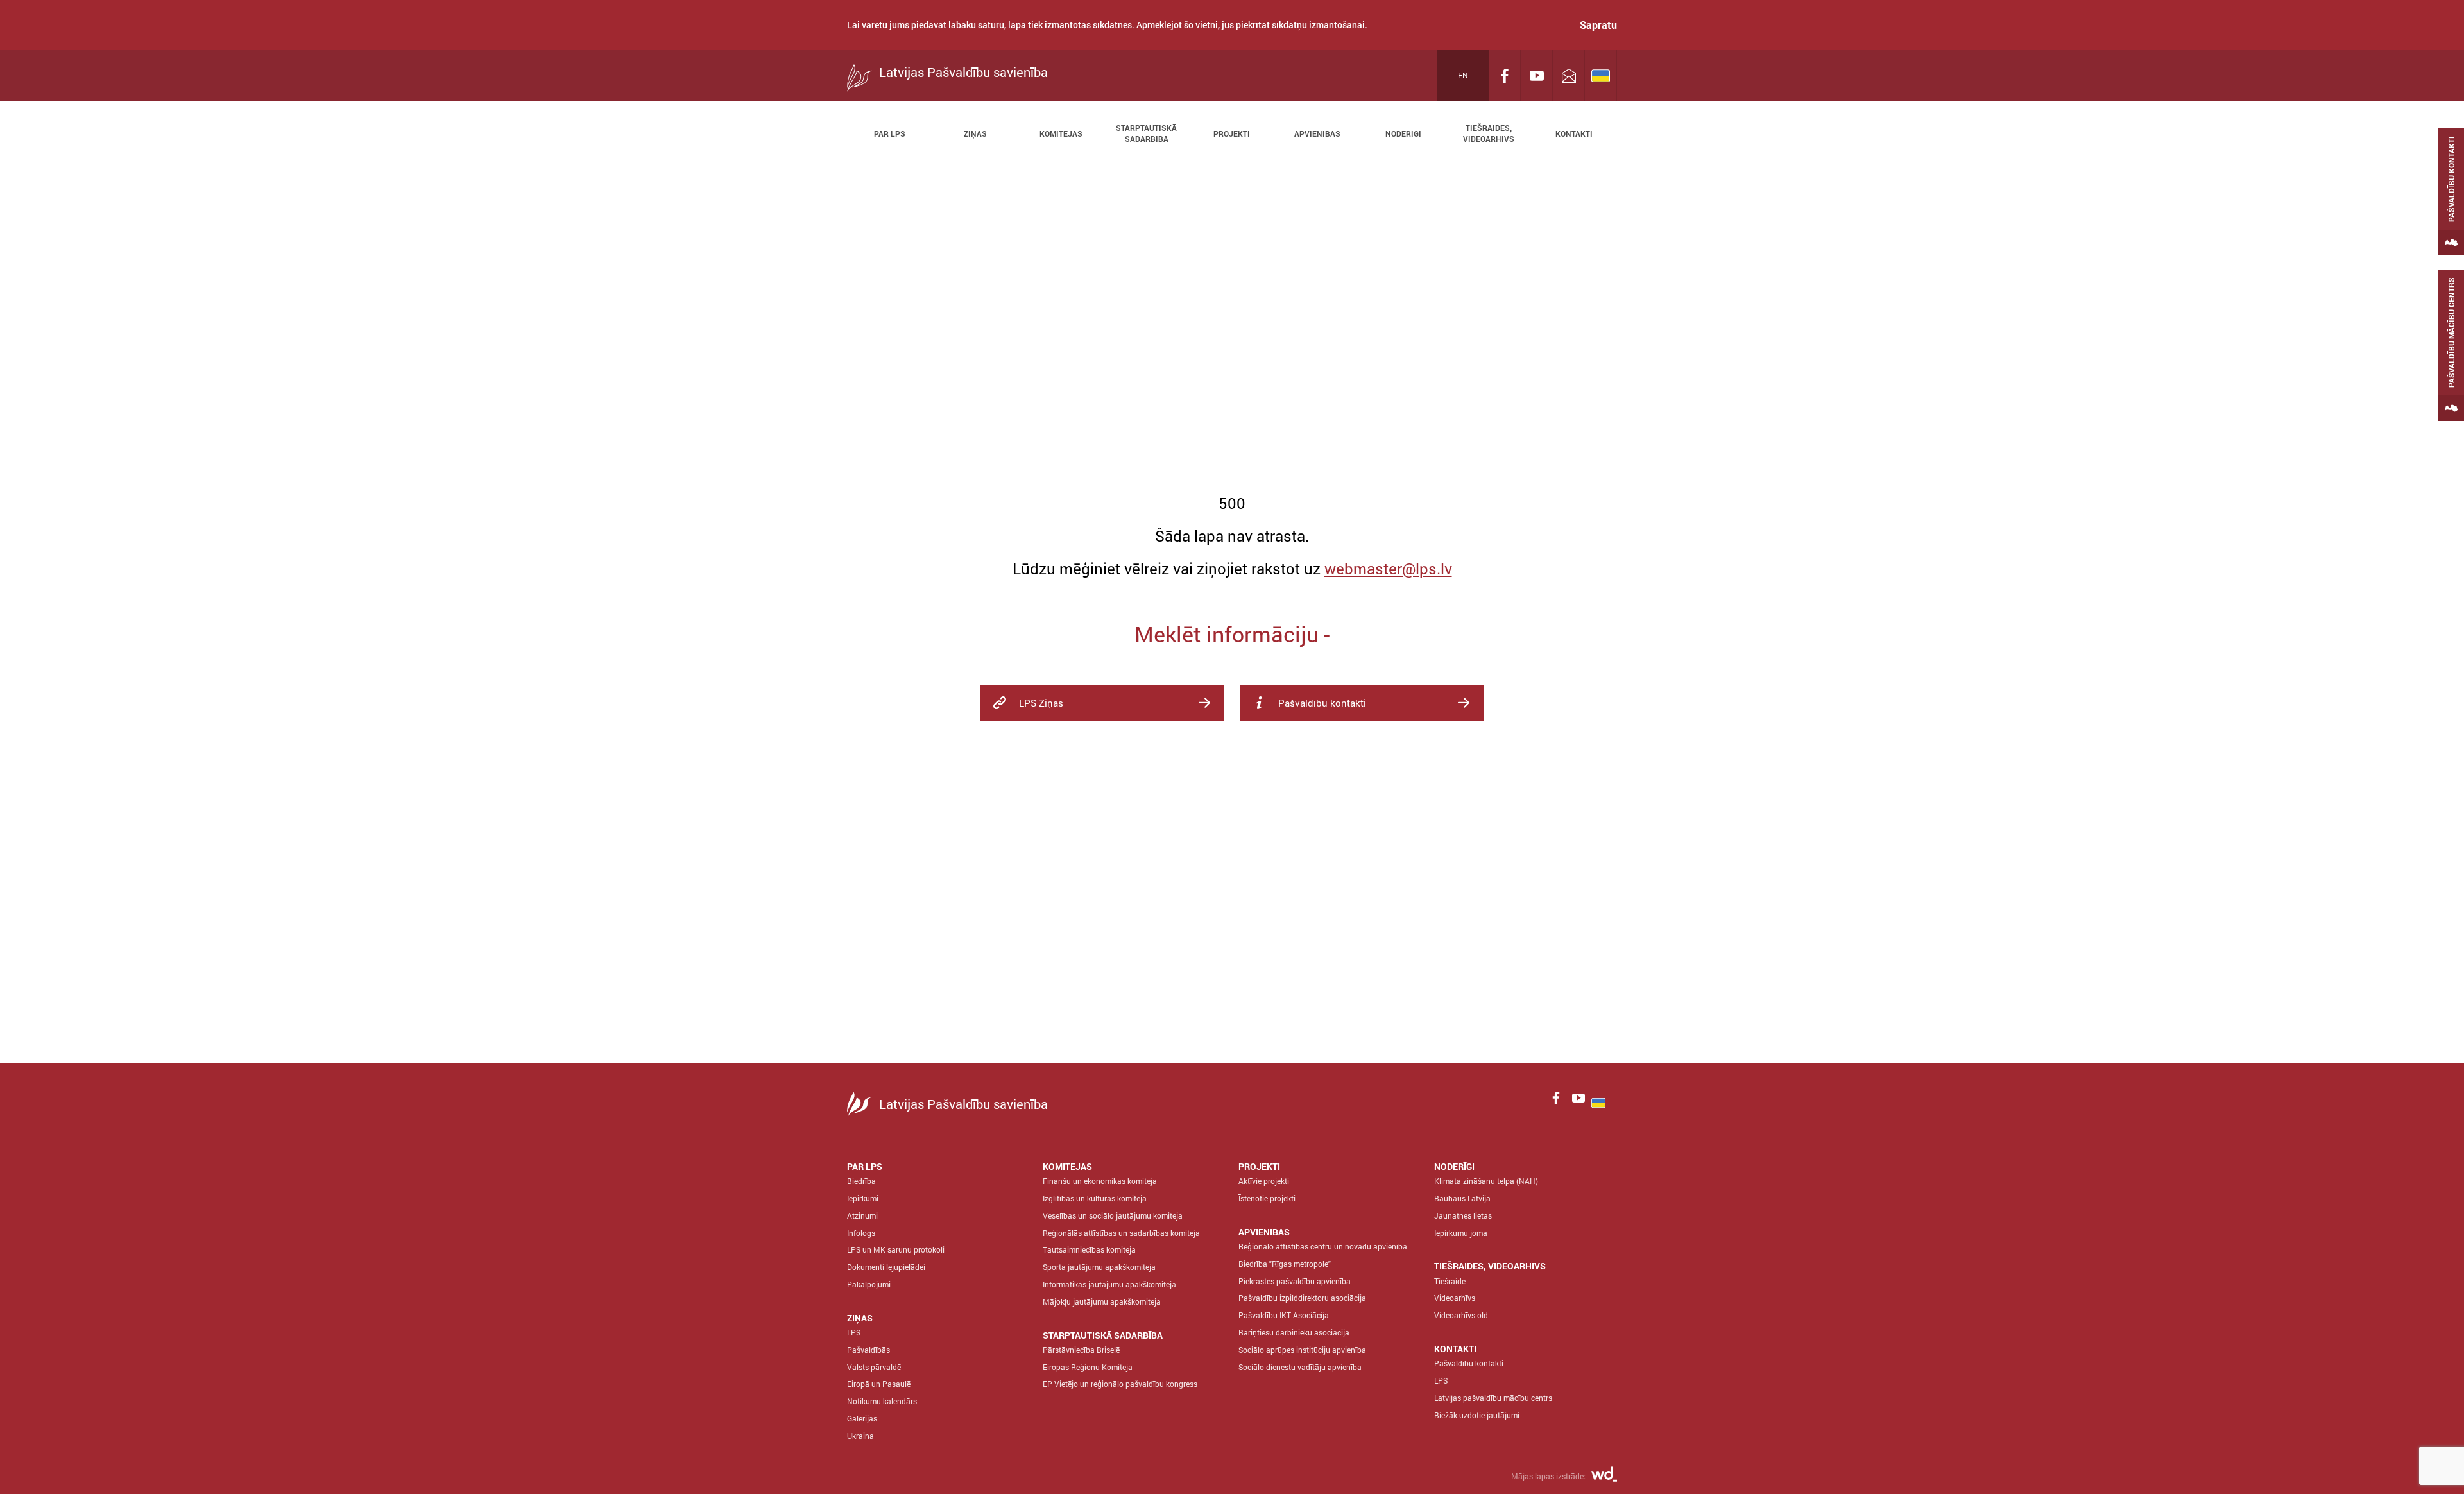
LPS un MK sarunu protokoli (896, 1249)
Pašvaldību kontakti (1469, 1363)
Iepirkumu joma (1461, 1233)
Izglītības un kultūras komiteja (1095, 1198)
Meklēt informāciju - (1232, 634)
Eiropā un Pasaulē (879, 1384)
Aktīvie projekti (1264, 1181)
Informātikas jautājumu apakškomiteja (1109, 1284)
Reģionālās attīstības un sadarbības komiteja (1121, 1233)
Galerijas (862, 1418)
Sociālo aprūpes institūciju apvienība (1302, 1350)
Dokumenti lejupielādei (886, 1267)
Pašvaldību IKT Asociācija (1284, 1315)
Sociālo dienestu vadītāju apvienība (1300, 1367)
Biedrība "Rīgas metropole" (1285, 1264)
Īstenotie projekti (1267, 1198)
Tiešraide (1450, 1281)
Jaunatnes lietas (1463, 1215)
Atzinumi (862, 1215)
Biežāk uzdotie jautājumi (1477, 1415)
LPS (854, 1332)
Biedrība (861, 1181)
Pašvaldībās (868, 1350)
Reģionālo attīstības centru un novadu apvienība (1323, 1246)
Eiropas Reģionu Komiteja (1088, 1367)
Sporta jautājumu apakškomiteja (1099, 1267)
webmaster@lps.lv (1388, 569)
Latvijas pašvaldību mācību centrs (1493, 1398)
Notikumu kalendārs (882, 1401)
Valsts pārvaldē (874, 1367)
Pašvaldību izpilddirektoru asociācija (1302, 1298)
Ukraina (860, 1436)
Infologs (861, 1233)
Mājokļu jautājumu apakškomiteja (1102, 1301)
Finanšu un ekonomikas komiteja (1100, 1181)
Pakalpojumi (869, 1284)
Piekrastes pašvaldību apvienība (1295, 1281)
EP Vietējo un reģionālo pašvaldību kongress (1120, 1384)
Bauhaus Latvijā (1462, 1198)
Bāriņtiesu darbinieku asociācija (1294, 1332)
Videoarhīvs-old (1461, 1315)
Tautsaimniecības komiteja (1089, 1249)
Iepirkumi (863, 1198)
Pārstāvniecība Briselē (1081, 1350)
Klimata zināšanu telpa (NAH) (1486, 1181)
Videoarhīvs (1455, 1298)
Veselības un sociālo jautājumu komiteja (1113, 1215)
